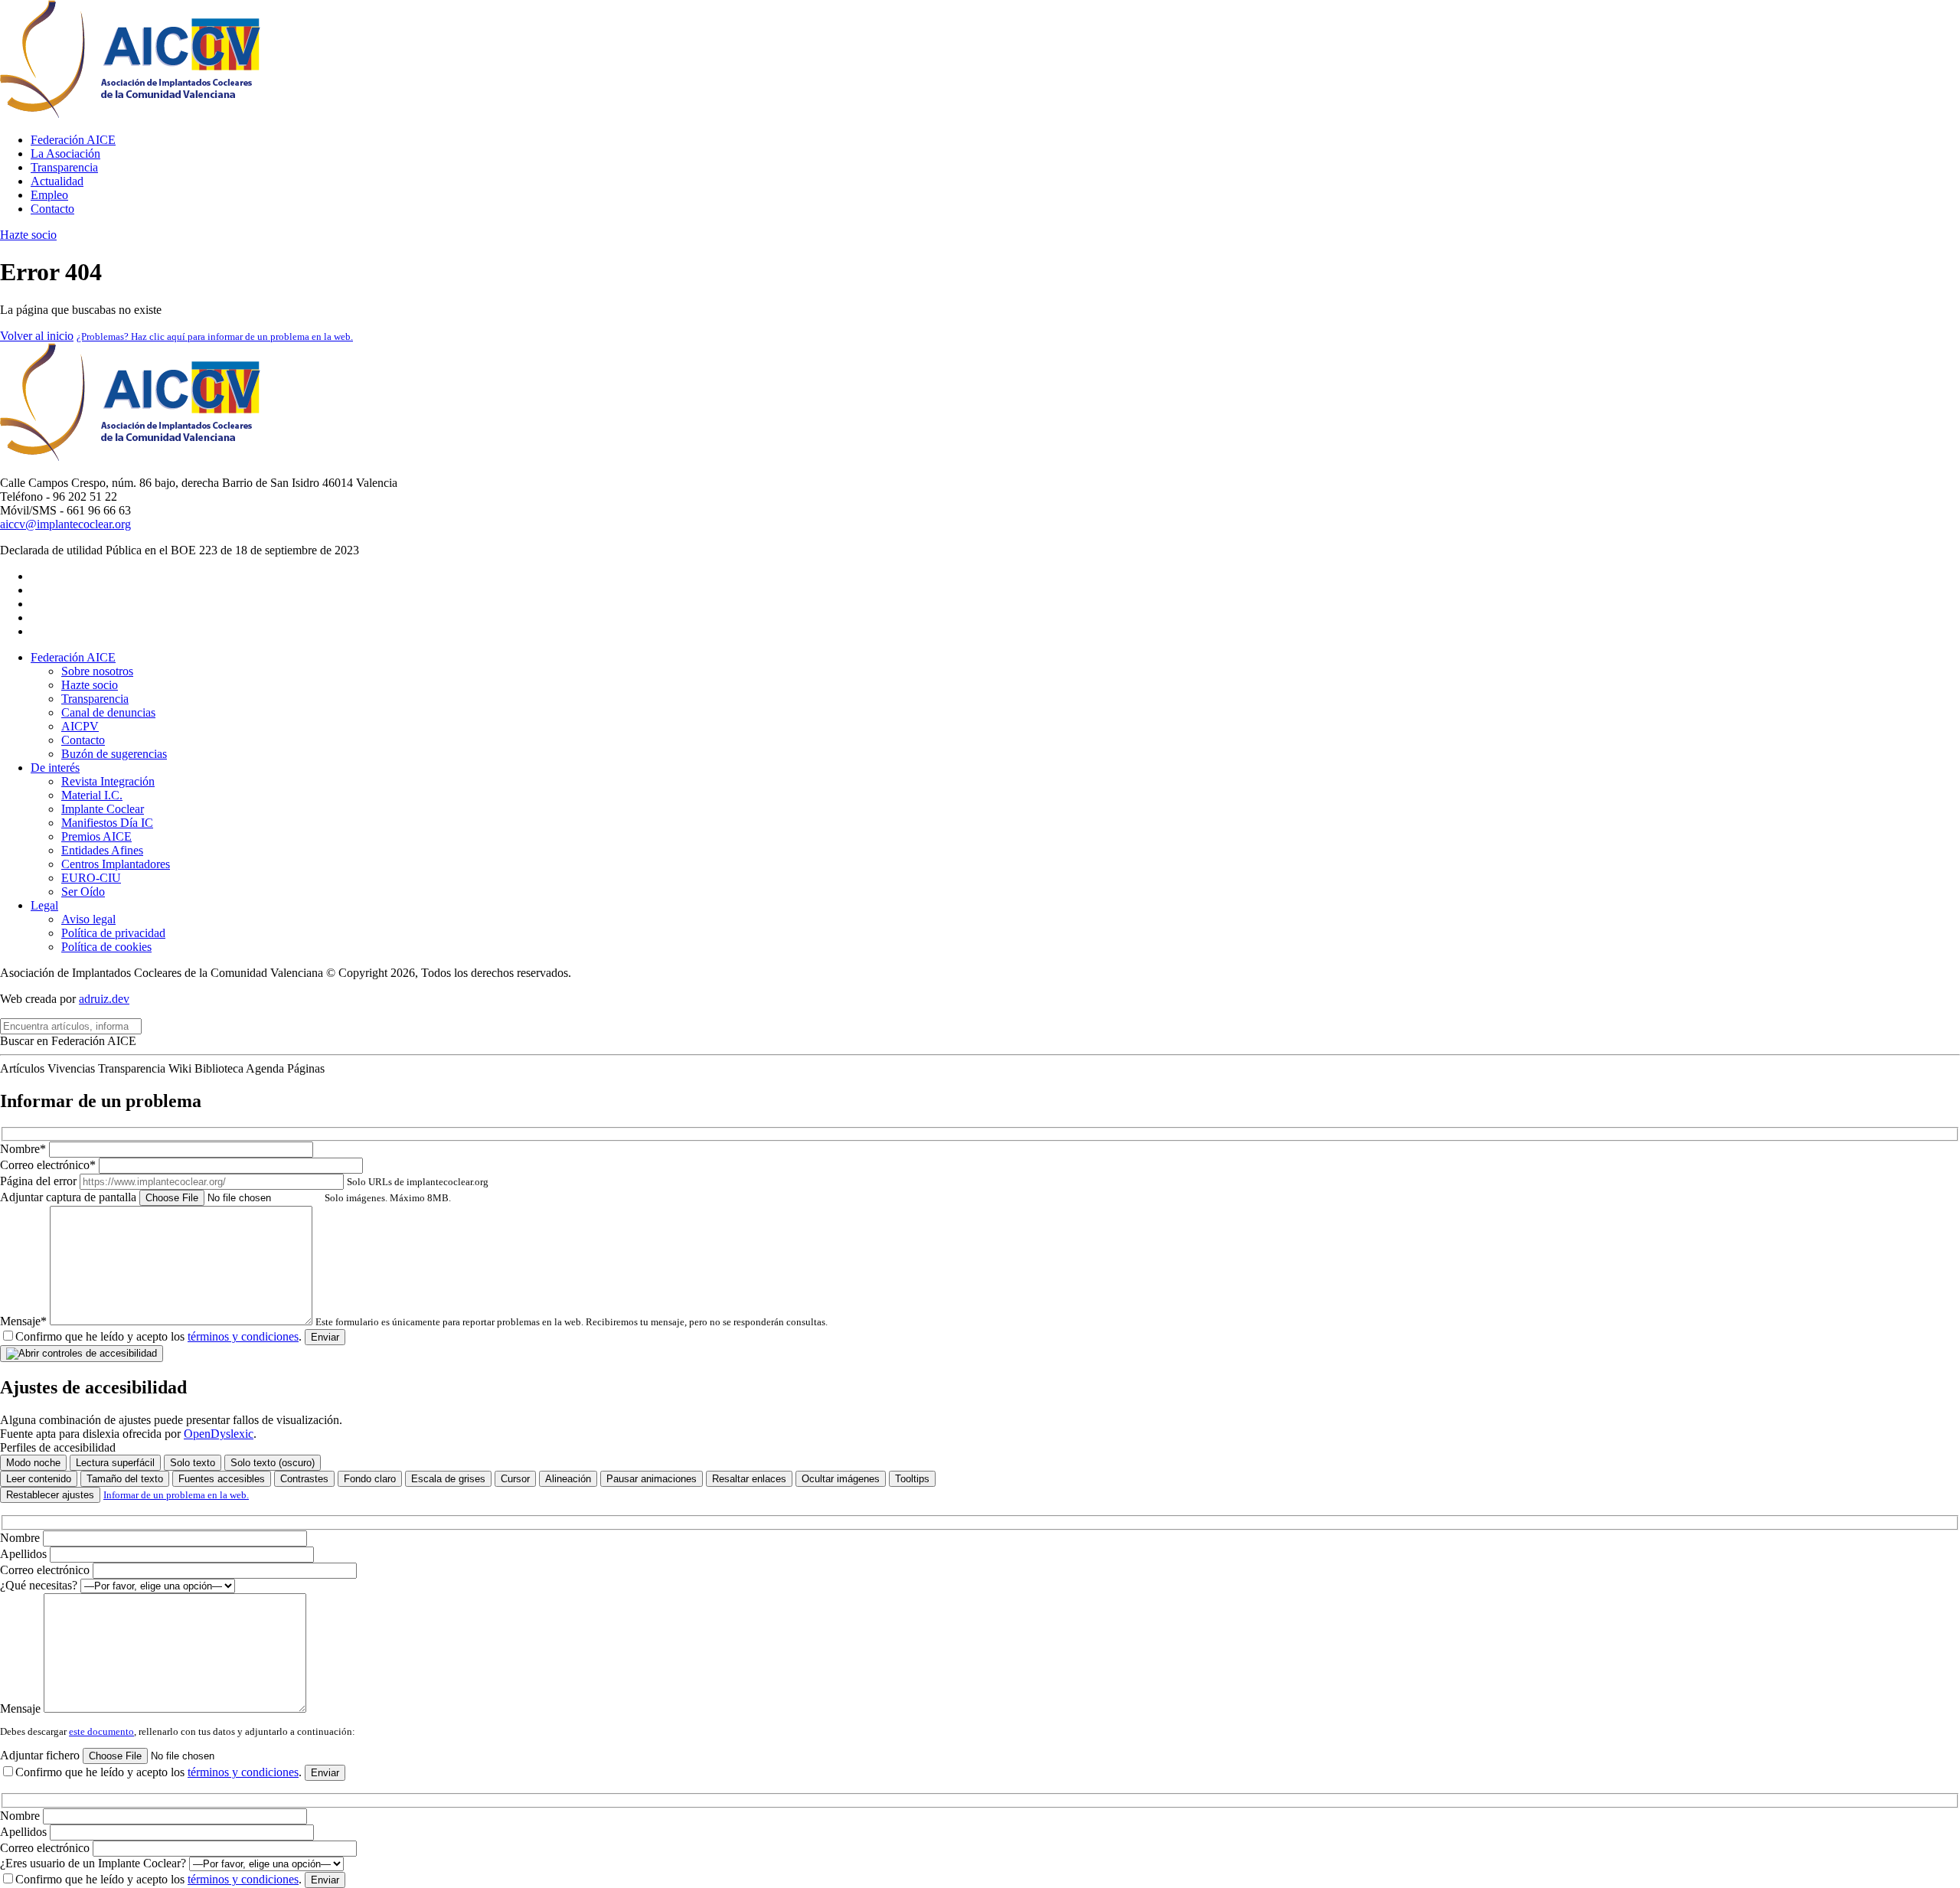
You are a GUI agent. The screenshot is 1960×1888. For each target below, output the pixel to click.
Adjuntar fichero (41, 1755)
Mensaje (22, 1708)
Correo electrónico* (49, 1165)
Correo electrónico (46, 1570)
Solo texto (193, 1463)
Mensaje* (414, 1321)
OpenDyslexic (219, 1434)
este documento (101, 1731)
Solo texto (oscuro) (273, 1463)
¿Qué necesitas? (40, 1585)
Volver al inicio (37, 336)
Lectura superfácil (115, 1463)
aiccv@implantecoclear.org (65, 524)
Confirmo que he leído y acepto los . (158, 1336)
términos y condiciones (243, 1336)
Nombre (21, 1538)
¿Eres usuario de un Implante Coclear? (95, 1863)
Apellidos (25, 1554)
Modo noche (33, 1463)
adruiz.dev (104, 999)
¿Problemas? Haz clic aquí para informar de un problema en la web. (215, 336)
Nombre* (24, 1149)
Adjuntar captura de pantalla (225, 1197)
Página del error (244, 1181)
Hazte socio (28, 235)
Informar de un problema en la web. (176, 1495)
